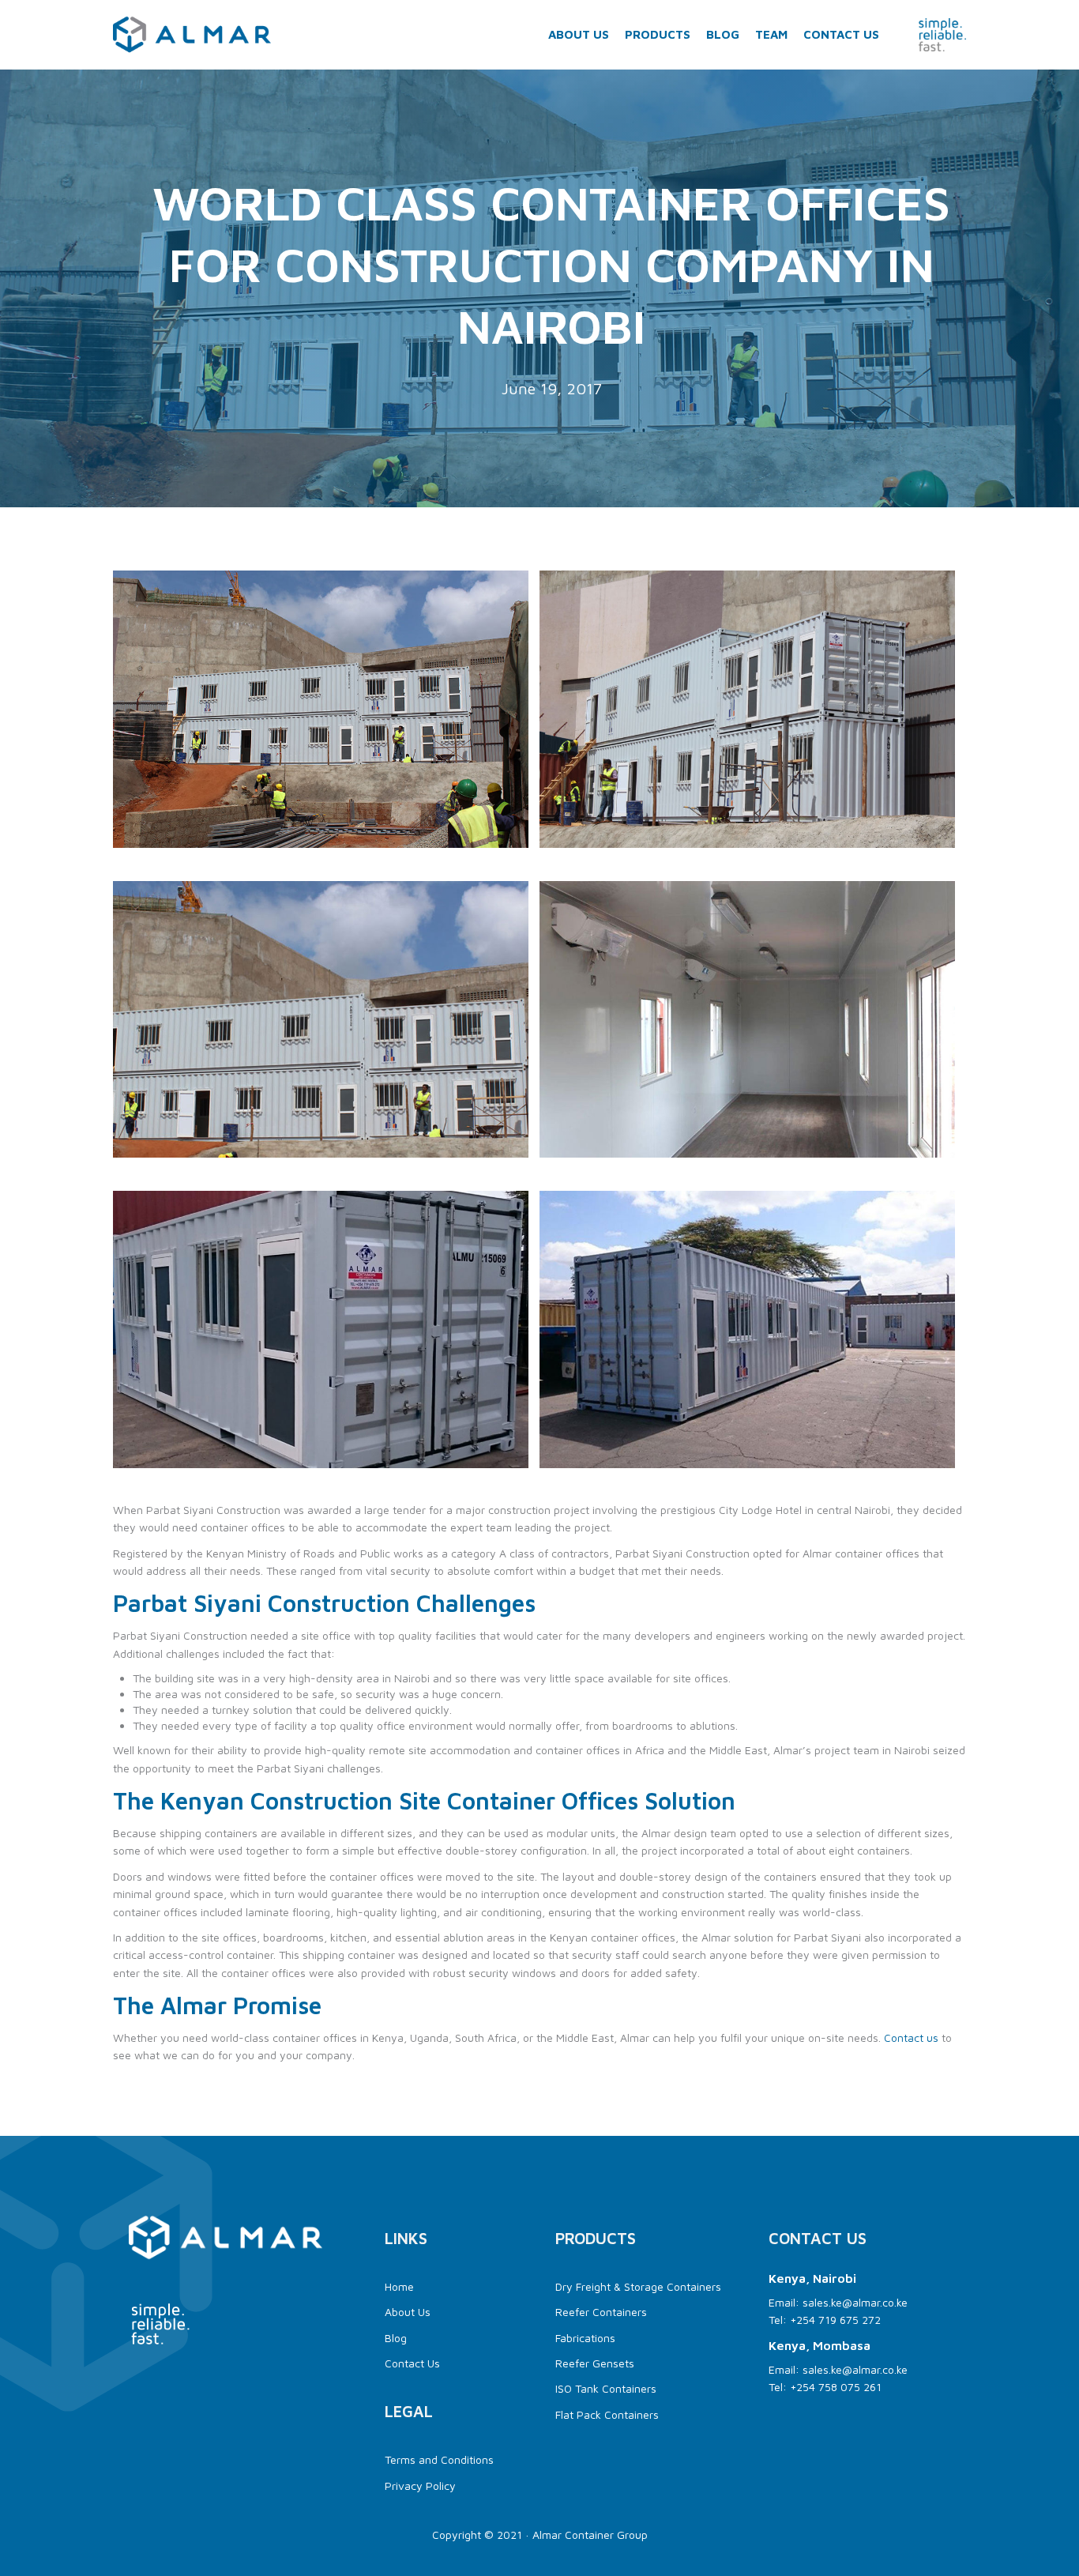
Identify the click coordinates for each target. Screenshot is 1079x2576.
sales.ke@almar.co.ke (855, 2302)
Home (399, 2286)
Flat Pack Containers (607, 2414)
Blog (723, 34)
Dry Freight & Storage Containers (640, 2286)
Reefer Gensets (595, 2363)
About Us (579, 34)
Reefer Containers (601, 2312)
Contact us (911, 2037)
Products (658, 34)
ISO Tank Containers (606, 2388)
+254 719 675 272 (835, 2320)
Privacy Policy (420, 2486)
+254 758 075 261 (836, 2387)
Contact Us (841, 34)
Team (771, 34)
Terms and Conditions (439, 2459)
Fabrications (585, 2338)
